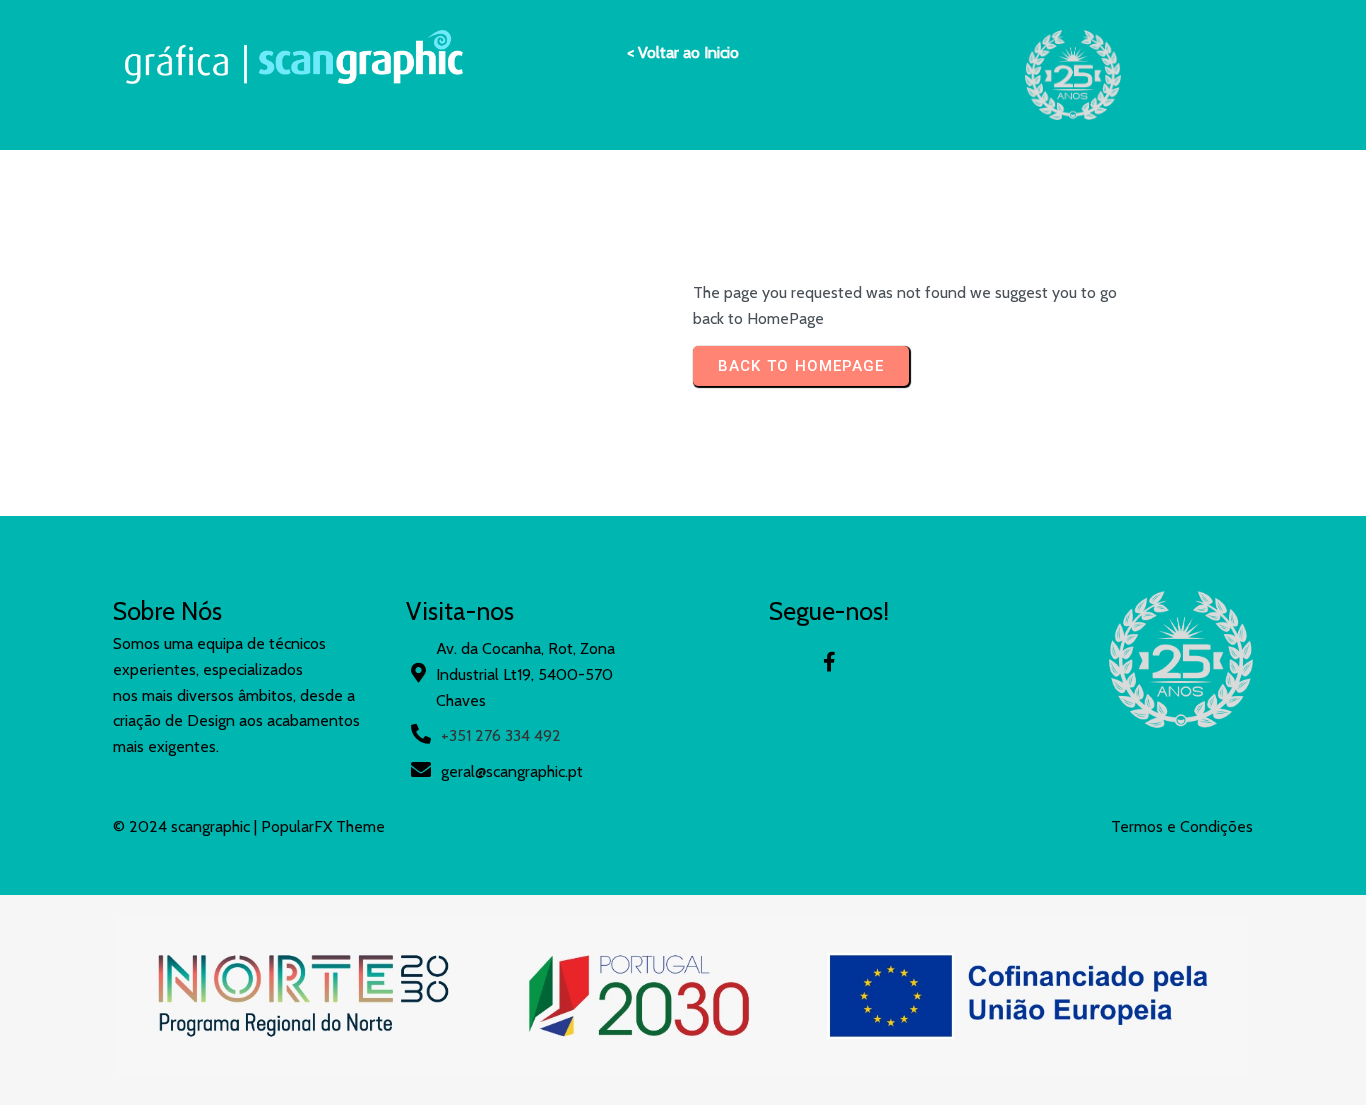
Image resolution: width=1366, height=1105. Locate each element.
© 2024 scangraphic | (187, 826)
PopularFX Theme (323, 826)
